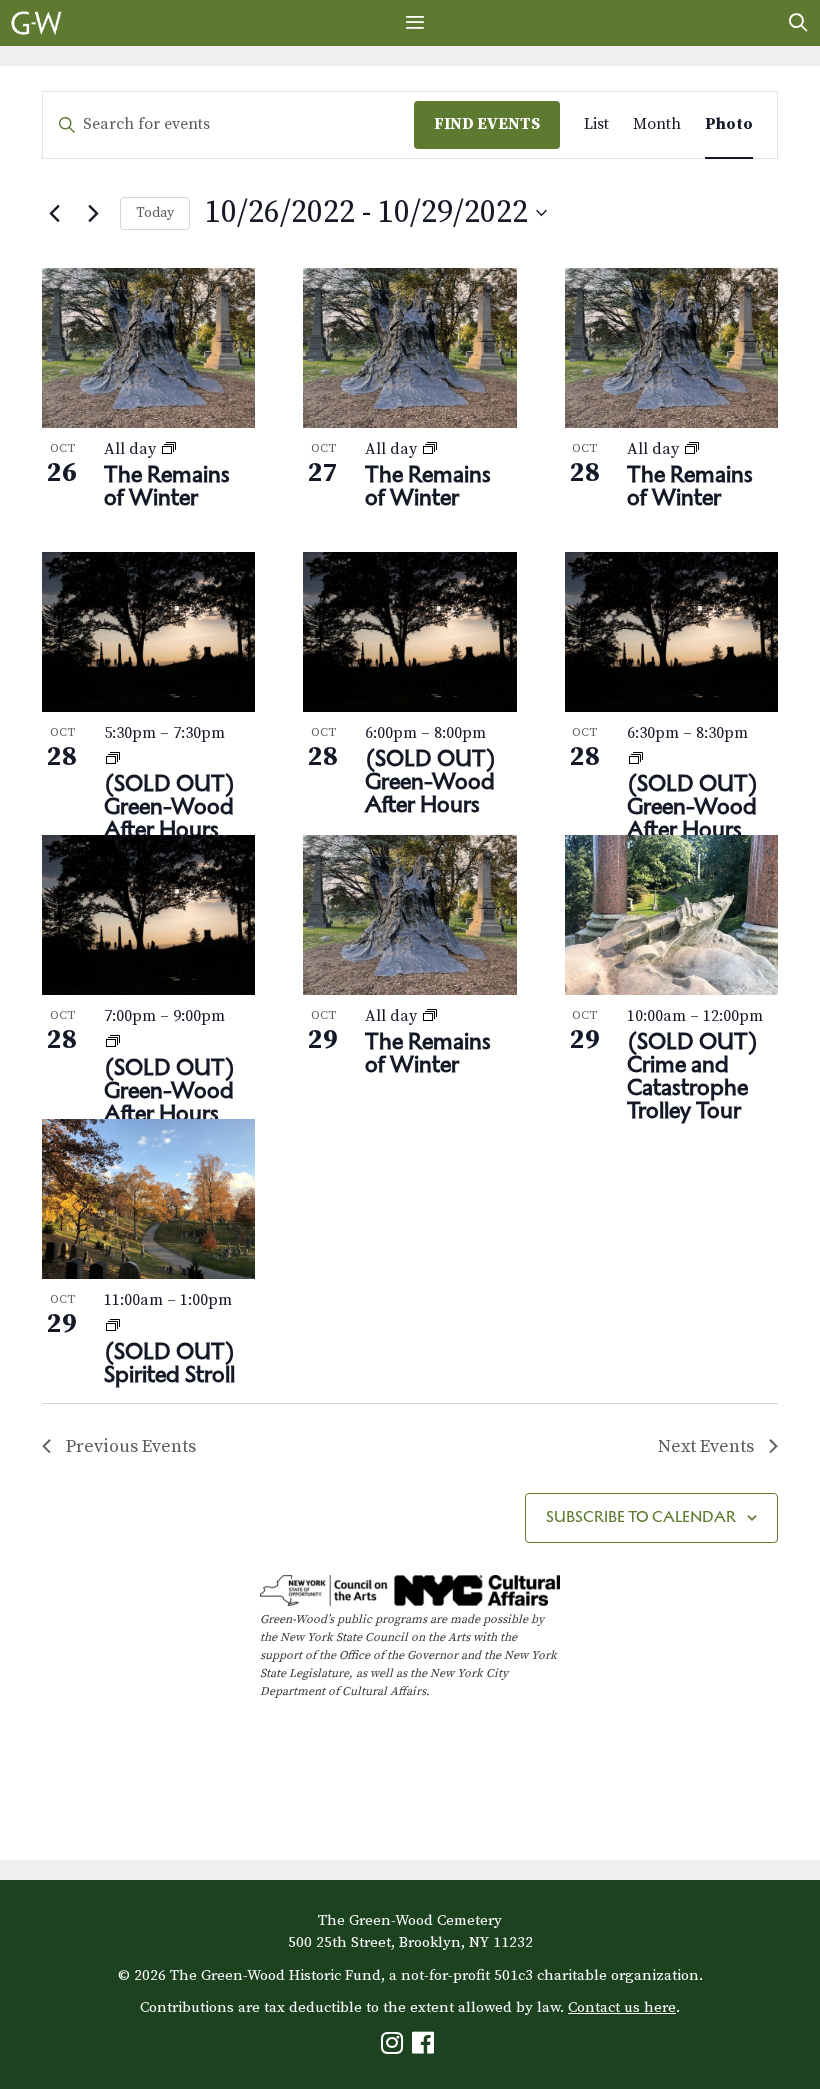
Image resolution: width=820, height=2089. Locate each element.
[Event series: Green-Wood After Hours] (113, 759)
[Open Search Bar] (798, 23)
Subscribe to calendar (641, 1516)
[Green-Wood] (36, 23)
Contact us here (622, 2007)
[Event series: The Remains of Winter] (169, 449)
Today (155, 213)
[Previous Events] (54, 213)
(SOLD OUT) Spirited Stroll (169, 1362)
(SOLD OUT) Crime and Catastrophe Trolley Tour (692, 1075)
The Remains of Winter (167, 485)
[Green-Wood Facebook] (425, 2047)
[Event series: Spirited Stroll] (113, 1326)
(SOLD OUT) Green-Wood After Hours (169, 806)
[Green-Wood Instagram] (394, 2047)
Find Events (487, 124)
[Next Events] (93, 213)
